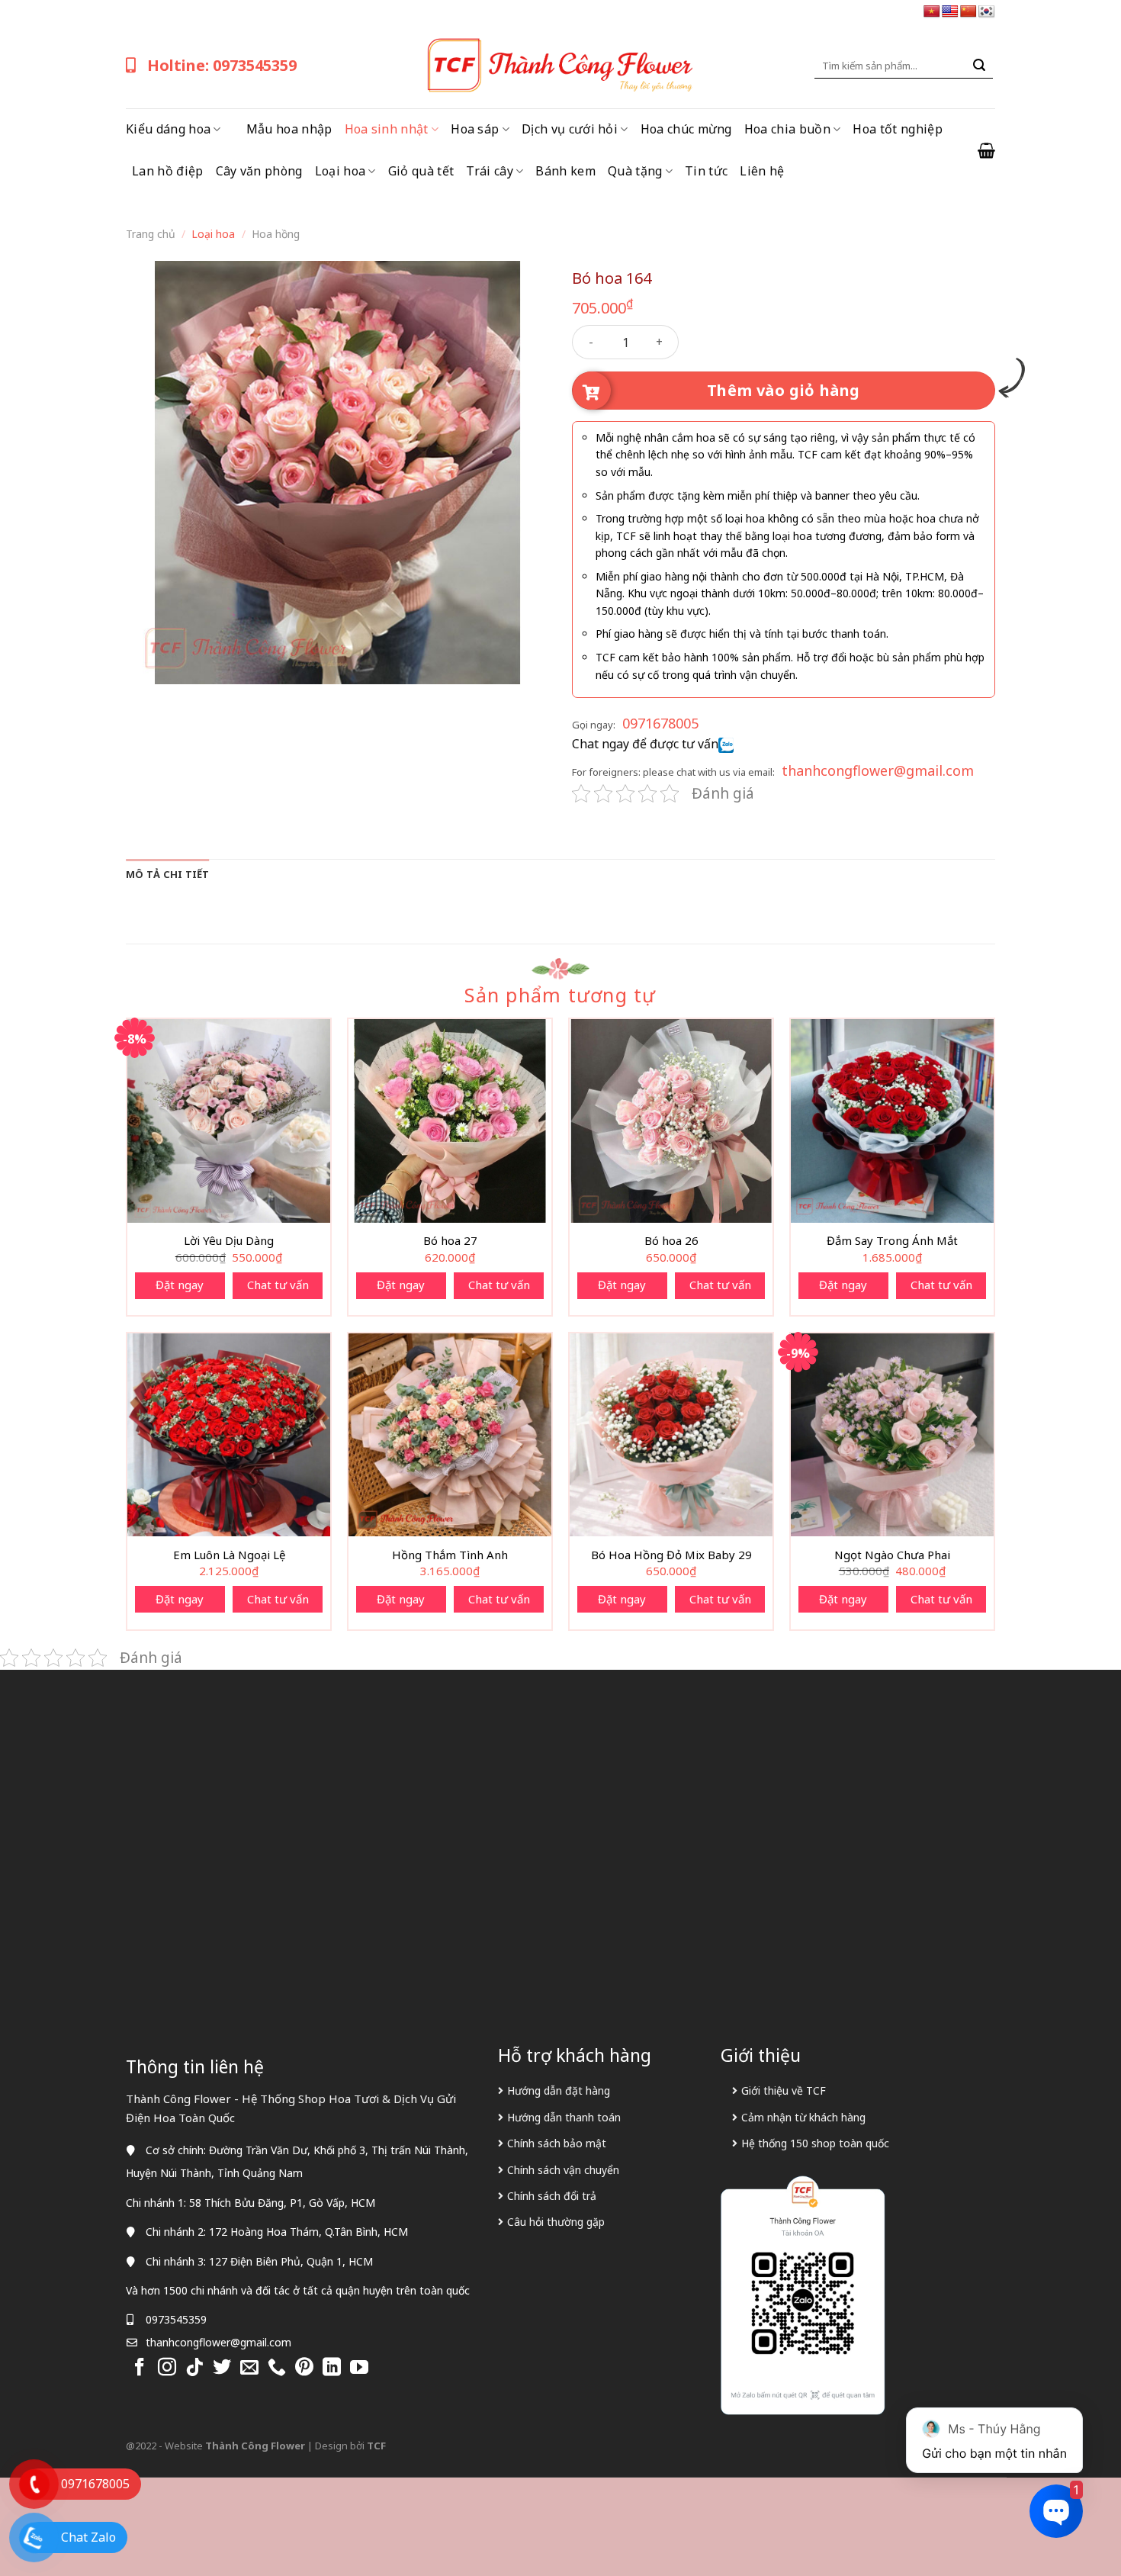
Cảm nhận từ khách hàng (803, 2117)
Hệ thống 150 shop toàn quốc (815, 2143)
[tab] (168, 874)
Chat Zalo (88, 2537)
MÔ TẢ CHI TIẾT (168, 874)
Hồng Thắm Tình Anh (450, 1555)
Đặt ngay (180, 1285)
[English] (950, 12)
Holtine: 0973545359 (222, 65)
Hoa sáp (475, 129)
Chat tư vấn (278, 1285)
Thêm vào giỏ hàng (784, 390)
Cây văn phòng (259, 171)
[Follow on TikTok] (194, 2368)
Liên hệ (762, 171)
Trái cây (490, 171)
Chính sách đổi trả (552, 2196)
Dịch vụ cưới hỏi (570, 129)
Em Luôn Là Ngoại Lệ (229, 1555)
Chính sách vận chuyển (563, 2170)
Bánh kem (565, 171)
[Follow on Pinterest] (304, 2368)
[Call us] (277, 2368)
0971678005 (660, 723)
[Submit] (979, 66)
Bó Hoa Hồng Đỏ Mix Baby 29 (671, 1555)
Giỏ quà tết (421, 171)
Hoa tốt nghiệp (897, 129)
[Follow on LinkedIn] (332, 2368)
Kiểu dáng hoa (168, 129)
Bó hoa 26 (671, 1241)
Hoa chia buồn (787, 129)
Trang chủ (151, 234)
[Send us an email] (249, 2368)
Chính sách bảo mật (557, 2143)
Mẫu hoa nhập (289, 129)
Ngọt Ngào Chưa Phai (892, 1555)
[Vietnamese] (932, 12)
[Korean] (987, 12)
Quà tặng (635, 171)
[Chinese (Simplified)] (968, 12)
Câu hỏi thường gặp (556, 2222)
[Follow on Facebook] (140, 2368)
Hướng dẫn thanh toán (564, 2117)
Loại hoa (340, 171)
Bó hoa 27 (450, 1241)
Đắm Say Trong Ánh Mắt (892, 1241)
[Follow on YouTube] (359, 2368)
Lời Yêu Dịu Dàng (229, 1241)
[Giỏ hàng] (986, 150)
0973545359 (176, 2319)
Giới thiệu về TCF (784, 2090)
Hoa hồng (276, 234)
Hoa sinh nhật (387, 129)
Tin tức (706, 171)
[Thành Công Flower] (560, 66)
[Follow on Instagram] (167, 2368)
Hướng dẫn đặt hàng (559, 2090)
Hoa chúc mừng (686, 129)
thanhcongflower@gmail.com (878, 770)
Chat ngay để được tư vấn (645, 744)
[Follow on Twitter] (222, 2368)
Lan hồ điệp (168, 171)
